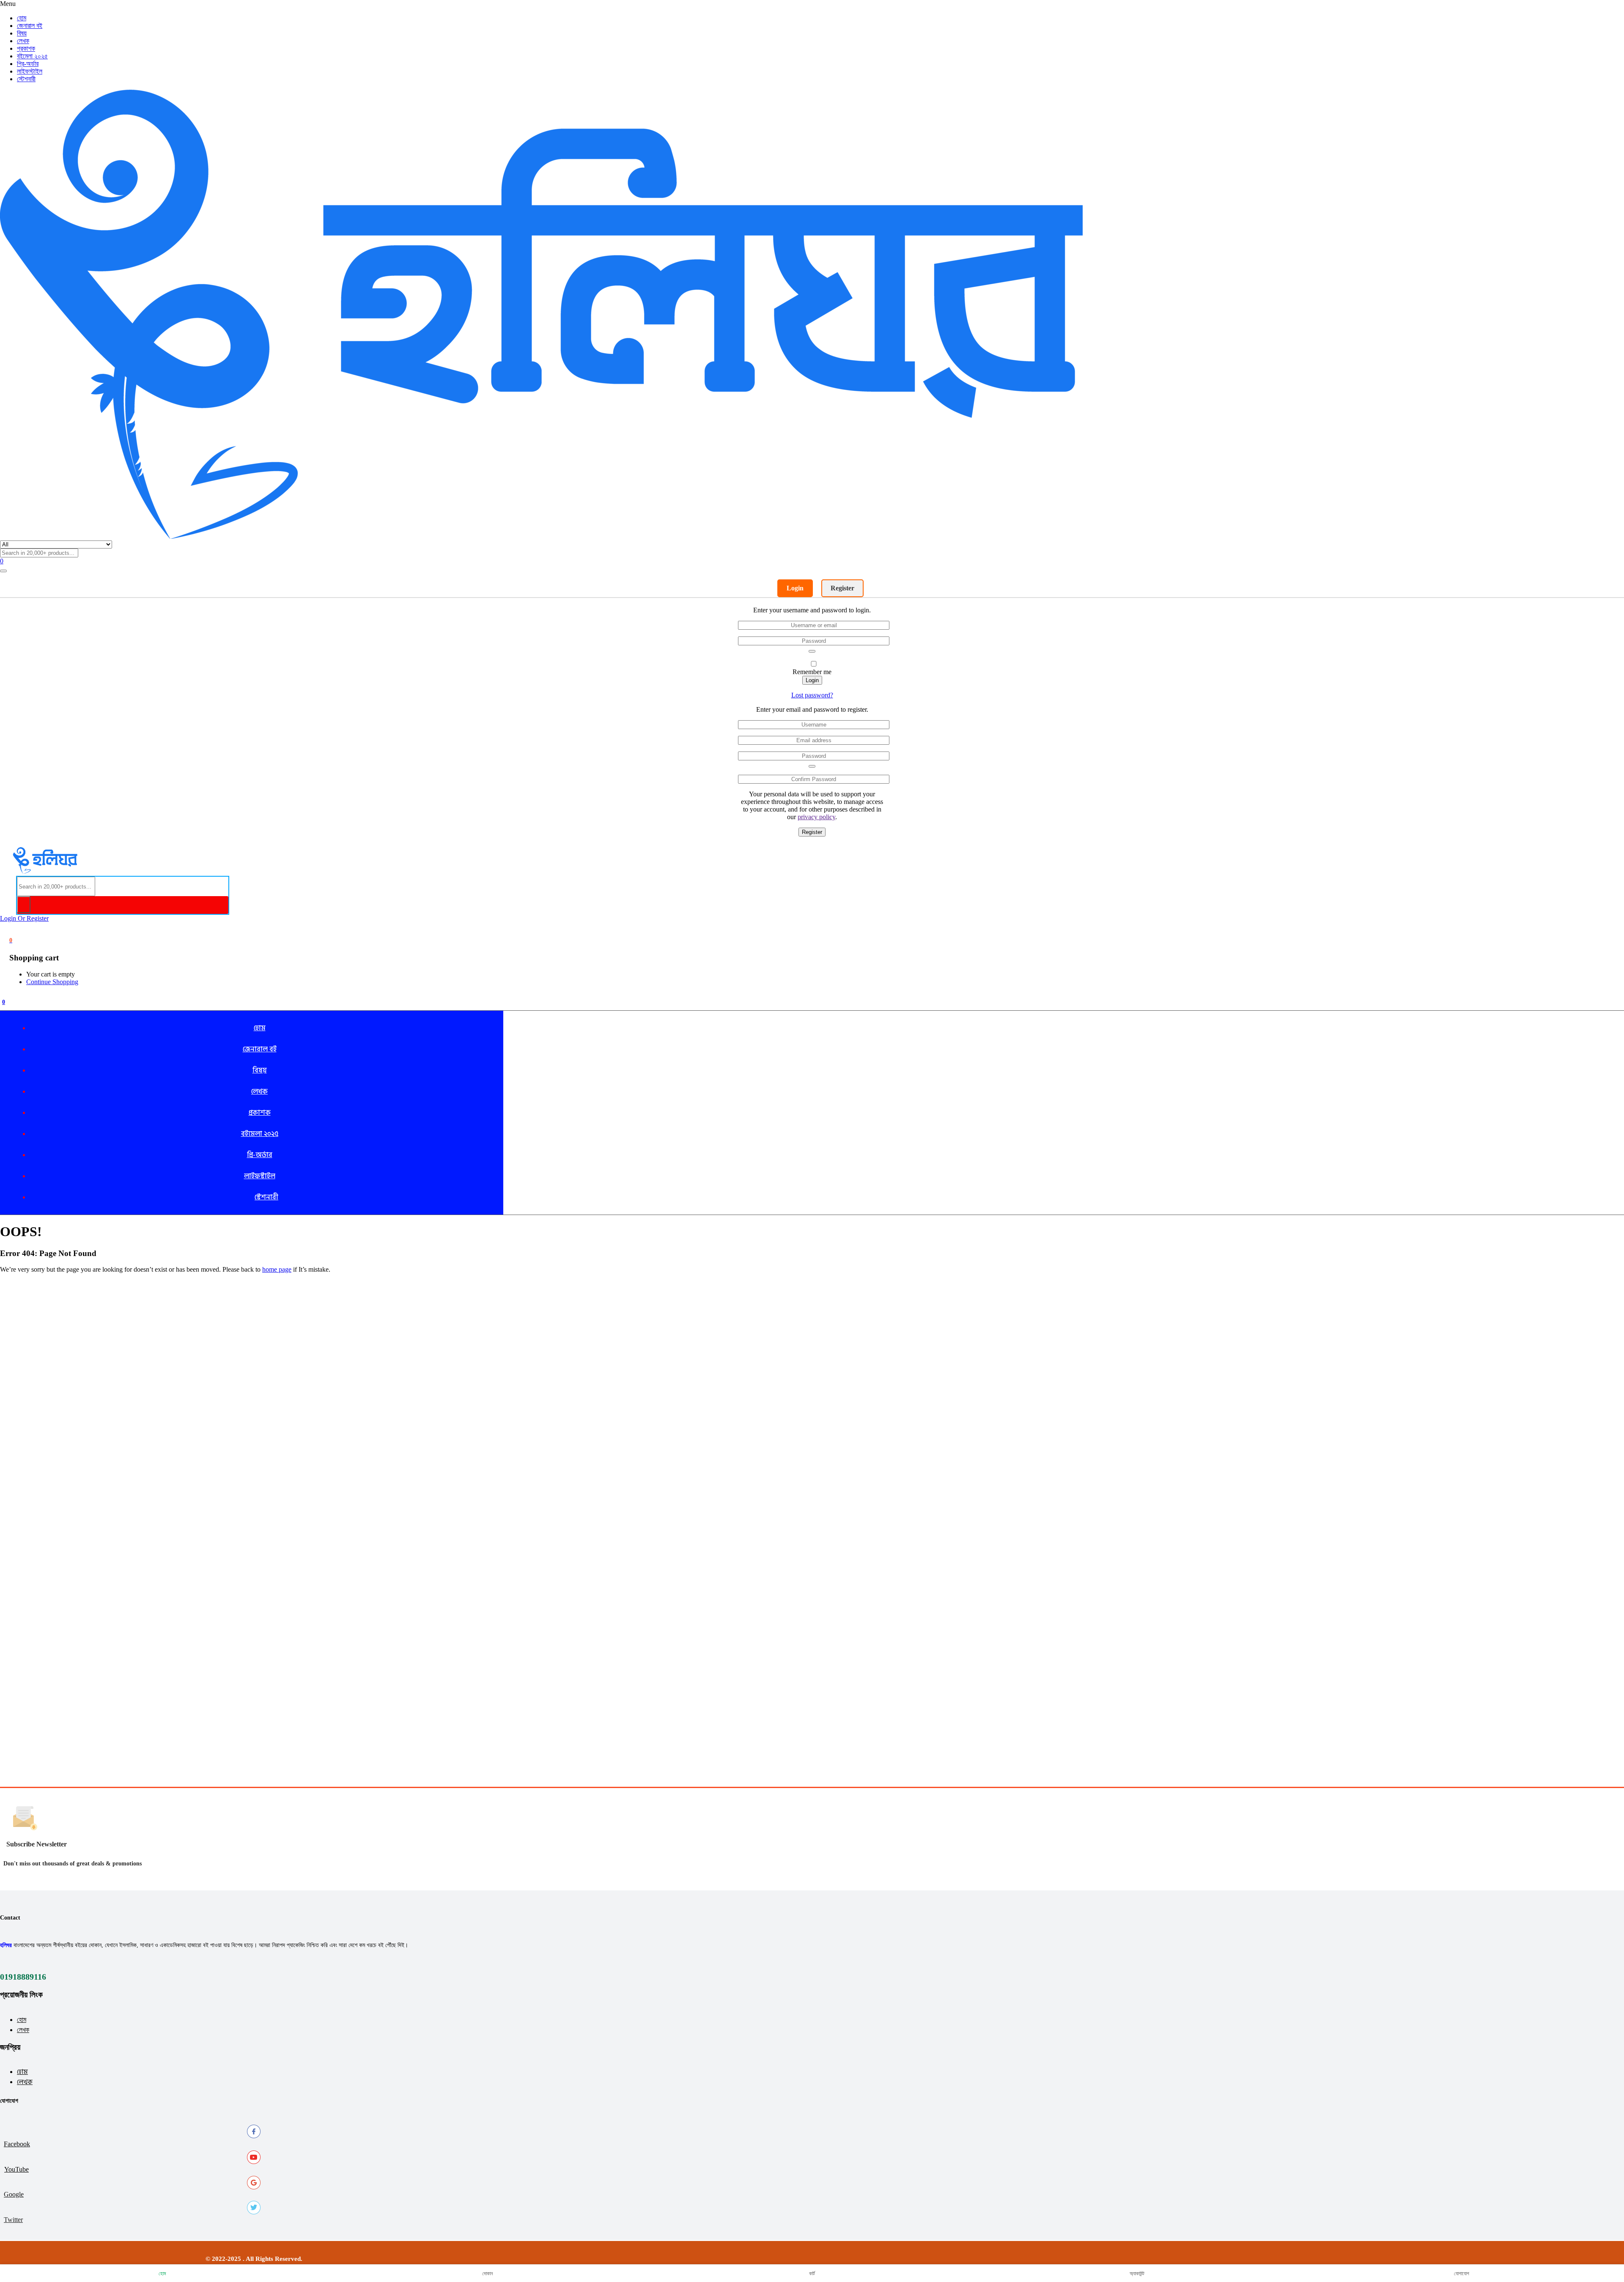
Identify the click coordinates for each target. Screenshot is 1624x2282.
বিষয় (22, 33)
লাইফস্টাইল (30, 71)
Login (812, 680)
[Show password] (812, 651)
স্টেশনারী (26, 79)
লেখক (23, 41)
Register (812, 832)
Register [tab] (842, 588)
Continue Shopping (52, 982)
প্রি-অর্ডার (28, 64)
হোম (22, 2020)
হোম (22, 18)
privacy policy (816, 817)
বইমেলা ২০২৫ (32, 56)
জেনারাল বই (30, 26)
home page (277, 1269)
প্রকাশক (26, 48)
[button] (11, 940)
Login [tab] (795, 588)
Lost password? (812, 695)
